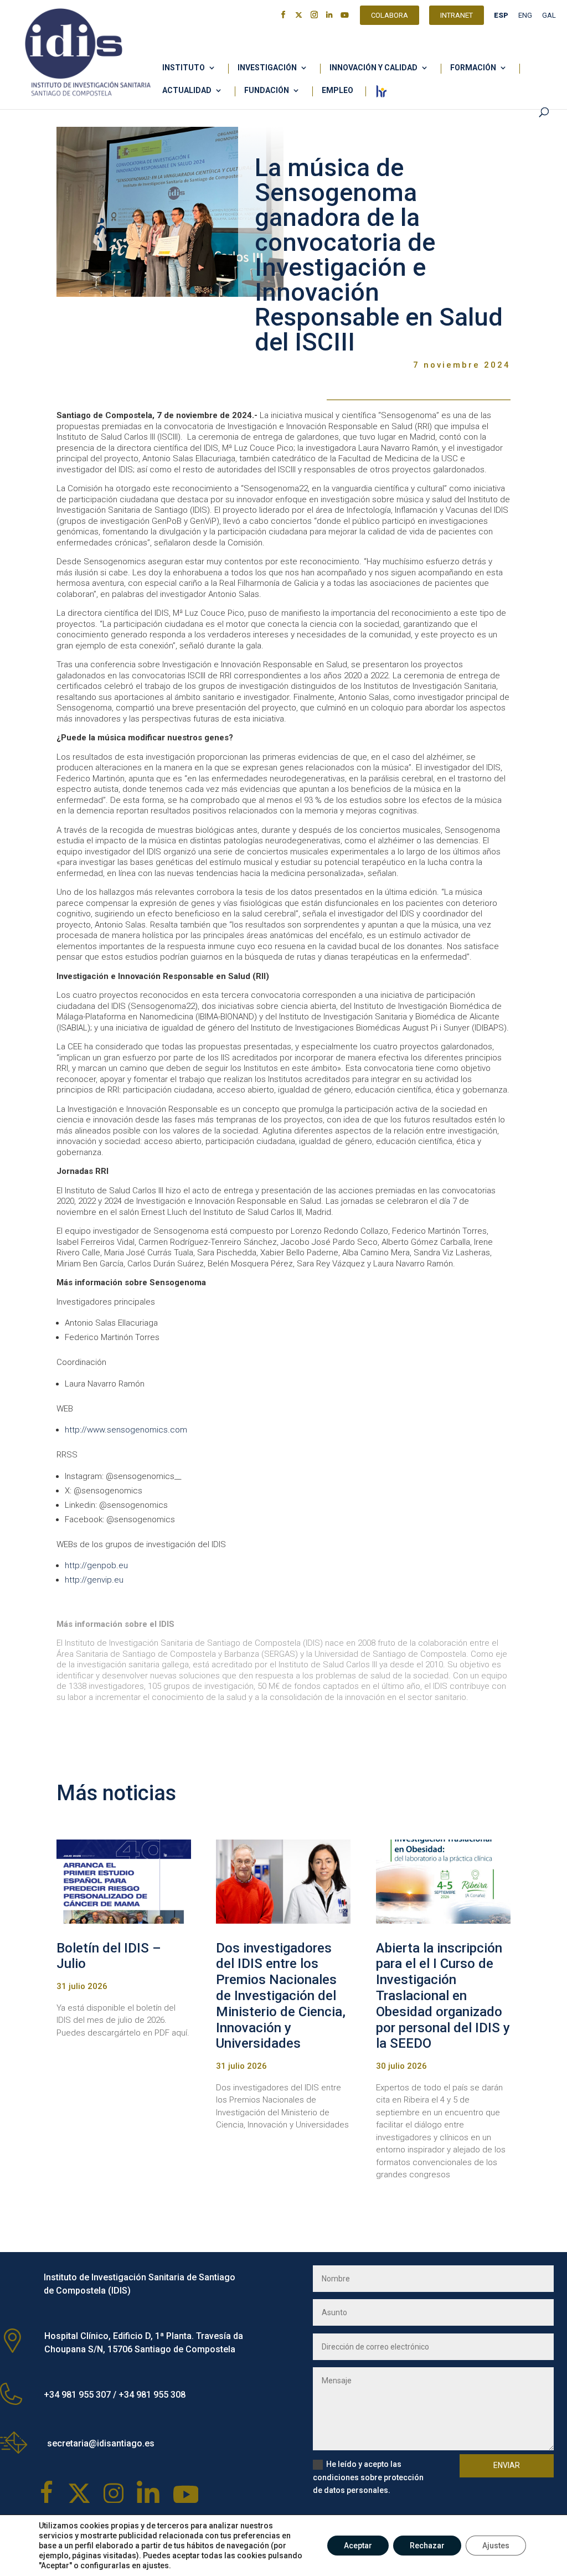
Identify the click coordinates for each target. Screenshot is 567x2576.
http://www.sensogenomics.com (126, 1430)
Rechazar (427, 2546)
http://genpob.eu (96, 1565)
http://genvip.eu (94, 1580)
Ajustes (496, 2546)
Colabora (390, 17)
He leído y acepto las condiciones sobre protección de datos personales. (368, 2477)
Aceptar (358, 2546)
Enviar (507, 2465)
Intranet (457, 17)
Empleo (337, 91)
